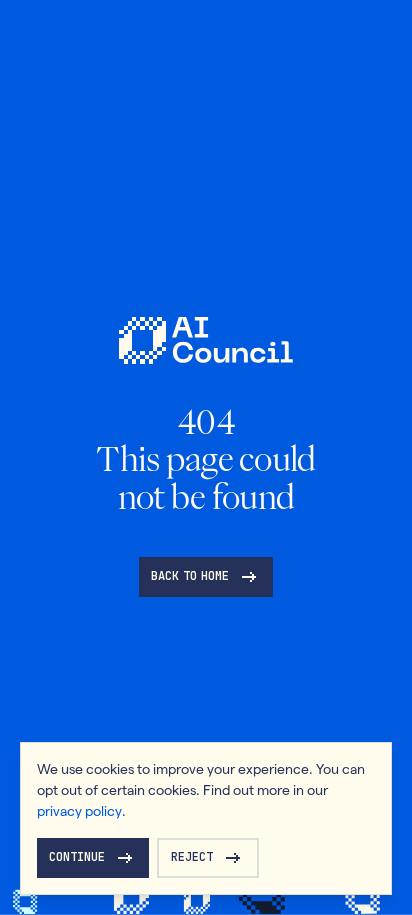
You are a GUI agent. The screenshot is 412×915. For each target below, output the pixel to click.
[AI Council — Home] (205, 340)
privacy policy (79, 811)
